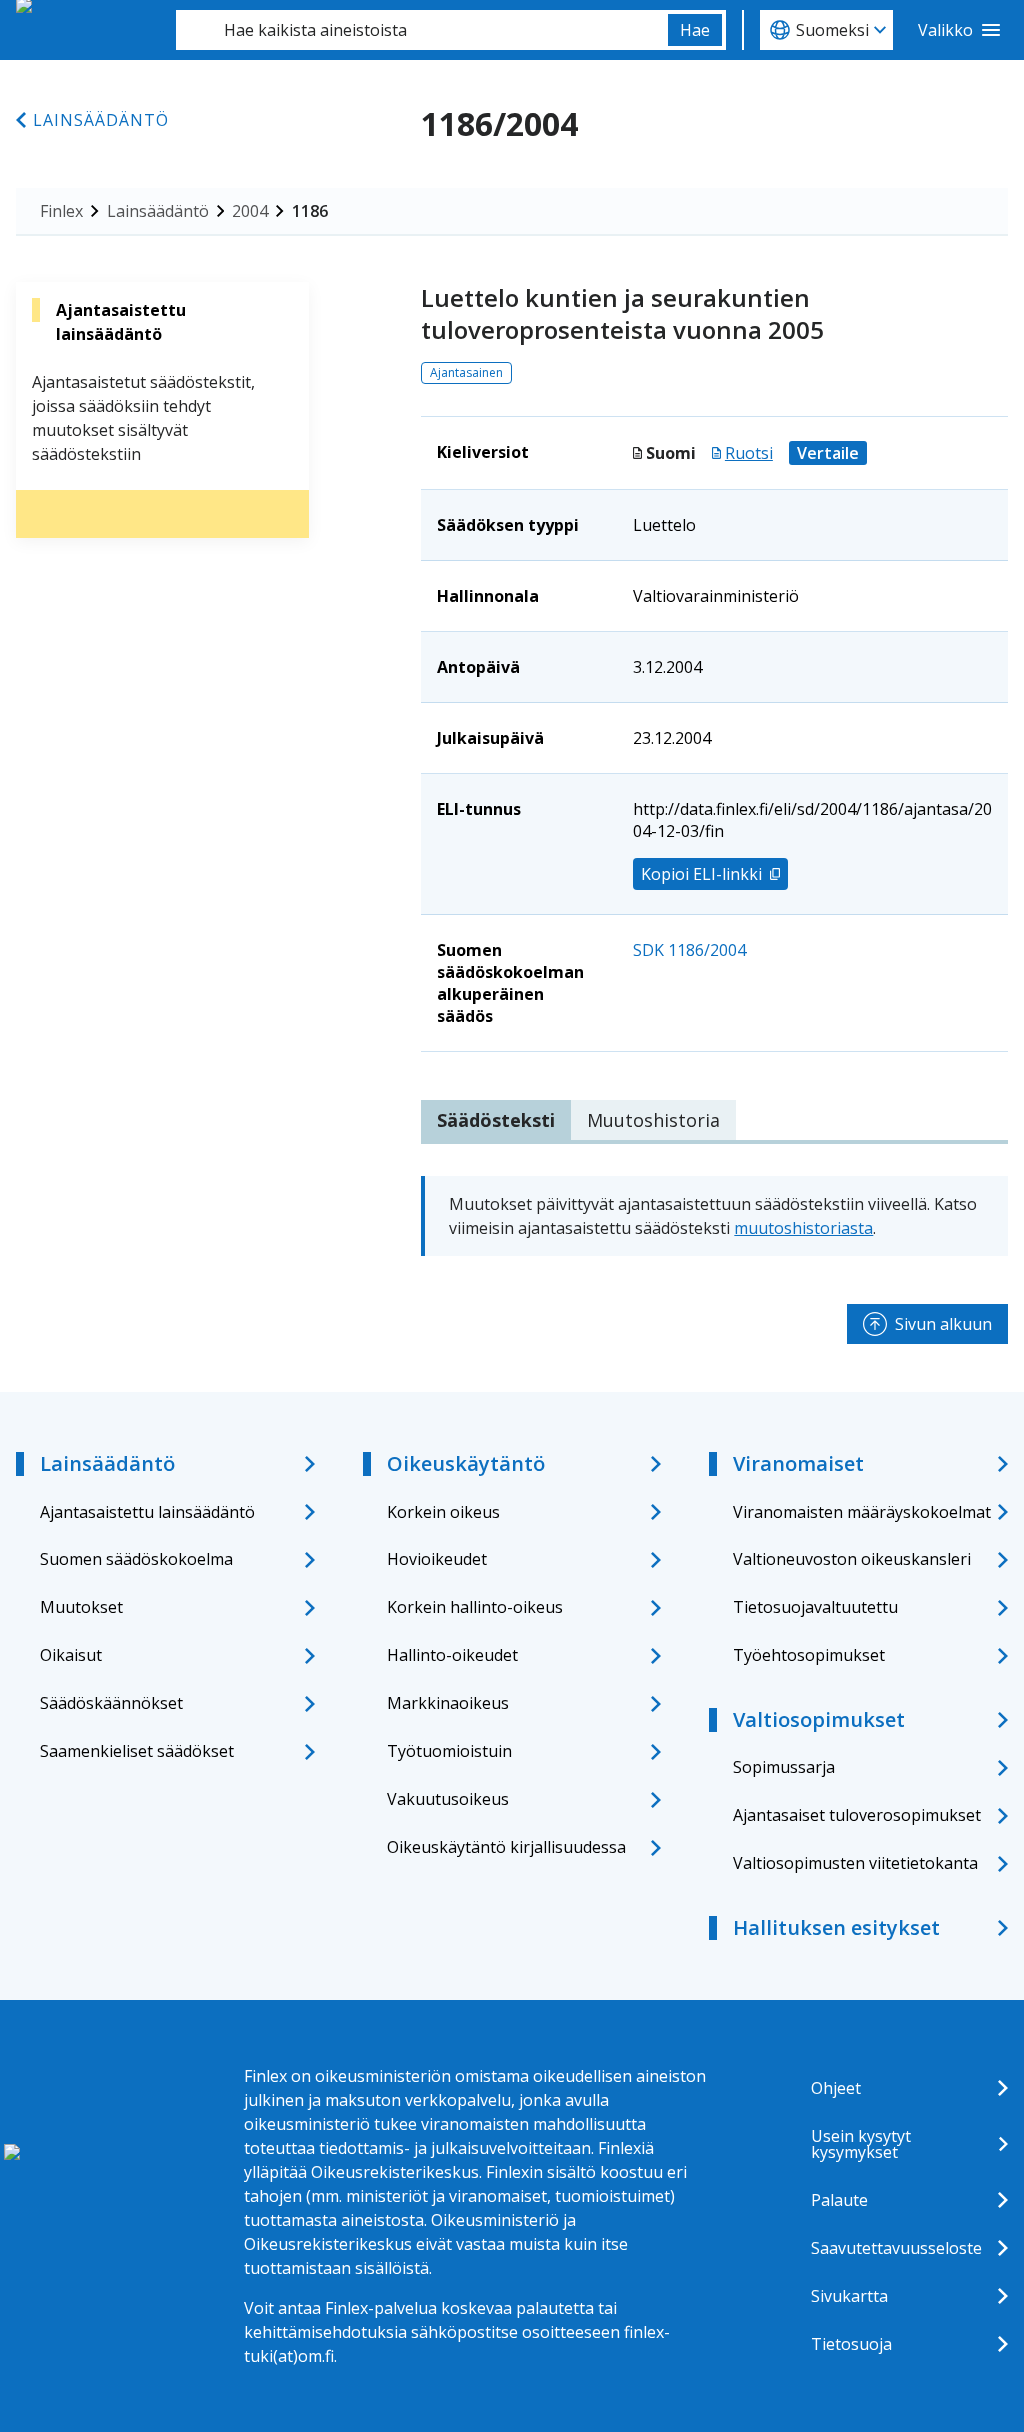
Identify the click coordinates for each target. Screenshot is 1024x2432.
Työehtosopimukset (809, 1655)
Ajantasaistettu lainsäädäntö (147, 1512)
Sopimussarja (784, 1767)
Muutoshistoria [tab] (653, 1120)
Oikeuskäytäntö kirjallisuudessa (506, 1847)
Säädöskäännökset (111, 1703)
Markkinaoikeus (448, 1703)
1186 (310, 211)
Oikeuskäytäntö (466, 1463)
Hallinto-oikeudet (452, 1655)
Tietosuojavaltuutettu (815, 1607)
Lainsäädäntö (101, 120)
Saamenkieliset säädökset (137, 1751)
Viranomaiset (798, 1463)
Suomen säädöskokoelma (136, 1559)
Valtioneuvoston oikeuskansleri (852, 1559)
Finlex (61, 211)
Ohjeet (836, 2088)
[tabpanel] (714, 1216)
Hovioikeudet (437, 1559)
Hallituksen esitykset (836, 1927)
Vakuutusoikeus (448, 1799)
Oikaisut (71, 1655)
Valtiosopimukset (819, 1719)
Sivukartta (849, 2296)
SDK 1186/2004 (689, 950)
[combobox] (422, 30)
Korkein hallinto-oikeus (475, 1607)
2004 (250, 211)
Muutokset (81, 1607)
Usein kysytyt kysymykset (861, 2144)
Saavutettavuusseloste (896, 2248)
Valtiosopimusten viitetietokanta (855, 1863)
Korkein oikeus (443, 1512)
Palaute (839, 2200)
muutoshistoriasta (803, 1228)
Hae (695, 30)
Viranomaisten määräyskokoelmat (862, 1512)
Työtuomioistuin (449, 1751)
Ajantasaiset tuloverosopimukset (857, 1815)
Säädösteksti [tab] (496, 1120)
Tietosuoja (851, 2344)
